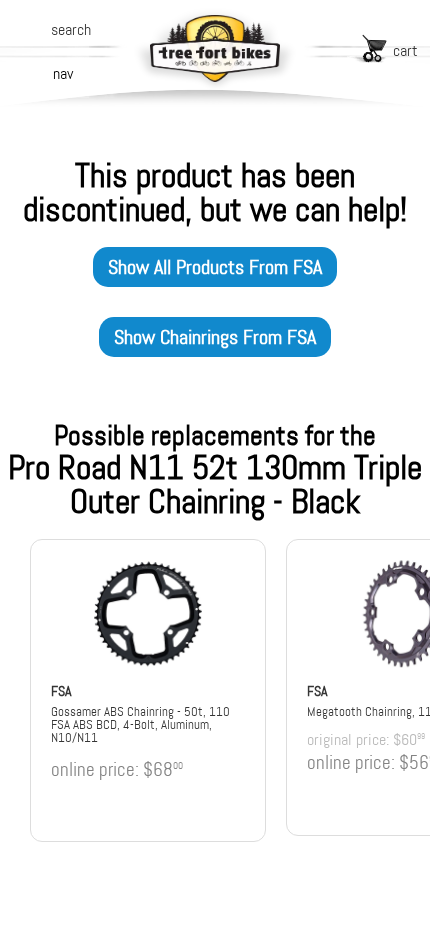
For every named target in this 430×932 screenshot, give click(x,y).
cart (405, 50)
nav (63, 73)
